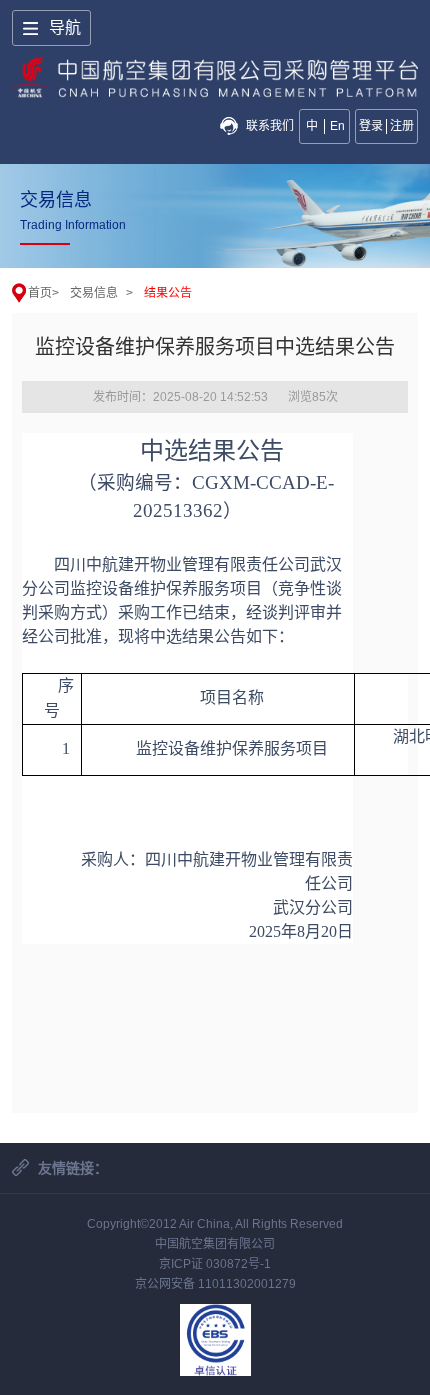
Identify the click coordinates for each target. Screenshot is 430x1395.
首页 (40, 293)
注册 (402, 126)
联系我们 (270, 126)
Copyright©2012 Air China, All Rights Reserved (215, 1224)
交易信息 (94, 293)
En (337, 126)
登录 (371, 126)
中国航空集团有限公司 (215, 1244)
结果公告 (168, 293)
